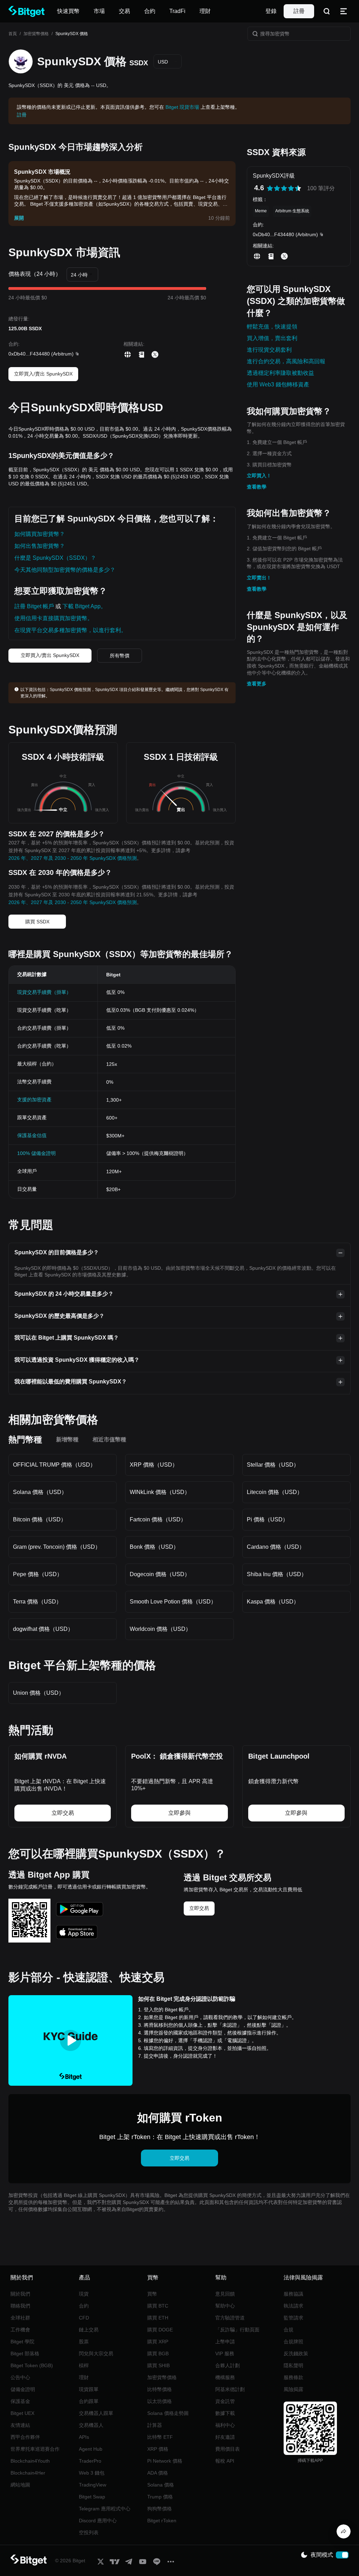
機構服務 (225, 2377)
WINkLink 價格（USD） (160, 1492)
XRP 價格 (158, 2449)
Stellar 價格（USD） (273, 1465)
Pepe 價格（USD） (38, 1574)
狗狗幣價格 (160, 2509)
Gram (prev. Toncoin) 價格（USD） (57, 1547)
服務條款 (293, 2377)
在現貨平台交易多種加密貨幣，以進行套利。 (70, 630)
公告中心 (20, 2377)
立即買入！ (259, 476)
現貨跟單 (89, 2389)
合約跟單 (89, 2401)
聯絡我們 (20, 2306)
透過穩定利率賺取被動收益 (280, 373)
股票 (84, 2342)
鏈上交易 (89, 2330)
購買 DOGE (160, 2330)
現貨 (84, 2294)
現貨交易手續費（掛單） (44, 992)
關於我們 (20, 2294)
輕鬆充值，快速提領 (272, 327)
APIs (84, 2437)
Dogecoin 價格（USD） (160, 1574)
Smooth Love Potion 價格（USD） (173, 1602)
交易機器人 (91, 2425)
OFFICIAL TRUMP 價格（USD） (54, 1465)
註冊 (299, 11)
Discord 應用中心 (98, 2521)
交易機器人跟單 (96, 2413)
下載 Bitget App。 (84, 606)
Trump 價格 (160, 2497)
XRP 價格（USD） (154, 1465)
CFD (84, 2318)
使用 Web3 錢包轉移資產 (278, 384)
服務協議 (293, 2294)
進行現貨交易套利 (269, 350)
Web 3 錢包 (92, 2473)
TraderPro (90, 2461)
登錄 (271, 11)
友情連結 (20, 2425)
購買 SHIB (158, 2365)
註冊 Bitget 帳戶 (34, 606)
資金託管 (225, 2401)
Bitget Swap (92, 2497)
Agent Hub (91, 2449)
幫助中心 (225, 2306)
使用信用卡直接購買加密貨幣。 (54, 618)
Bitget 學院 (22, 2342)
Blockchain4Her (28, 2473)
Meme (261, 211)
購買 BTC (158, 2306)
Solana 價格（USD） (40, 1492)
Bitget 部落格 (25, 2353)
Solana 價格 (161, 2485)
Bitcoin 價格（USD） (40, 1519)
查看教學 (257, 487)
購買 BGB (158, 2353)
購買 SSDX (37, 922)
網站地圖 (20, 2485)
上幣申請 (225, 2342)
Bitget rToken (162, 2521)
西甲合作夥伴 (25, 2437)
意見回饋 (225, 2294)
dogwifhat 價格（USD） (43, 1629)
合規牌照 (293, 2342)
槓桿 (84, 2365)
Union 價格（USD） (39, 1693)
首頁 (13, 34)
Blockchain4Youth (30, 2461)
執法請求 (293, 2306)
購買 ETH (158, 2318)
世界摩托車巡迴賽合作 (35, 2449)
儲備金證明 (23, 2389)
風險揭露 (293, 2389)
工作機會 (20, 2330)
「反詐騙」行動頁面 (237, 2330)
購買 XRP (158, 2342)
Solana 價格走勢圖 (168, 2413)
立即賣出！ (259, 578)
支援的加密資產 (34, 1100)
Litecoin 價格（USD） (275, 1492)
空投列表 (89, 2532)
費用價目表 (228, 2449)
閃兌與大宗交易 (96, 2353)
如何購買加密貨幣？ (40, 534)
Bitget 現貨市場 (182, 107)
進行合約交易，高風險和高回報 (286, 361)
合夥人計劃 (228, 2365)
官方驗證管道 (230, 2318)
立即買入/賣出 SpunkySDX (43, 374)
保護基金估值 (32, 1135)
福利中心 (225, 2425)
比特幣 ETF (160, 2437)
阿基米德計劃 (230, 2389)
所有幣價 (120, 656)
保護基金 (20, 2401)
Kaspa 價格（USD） (273, 1602)
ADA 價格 (158, 2473)
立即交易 (199, 1908)
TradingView (93, 2485)
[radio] (270, 188)
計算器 (155, 2425)
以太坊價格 (160, 2401)
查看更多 (257, 684)
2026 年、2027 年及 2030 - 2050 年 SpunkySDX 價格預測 (73, 858)
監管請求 (293, 2318)
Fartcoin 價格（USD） (158, 1519)
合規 (289, 2330)
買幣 (152, 2294)
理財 (84, 2377)
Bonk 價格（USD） (154, 1547)
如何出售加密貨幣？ (40, 546)
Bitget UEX (22, 2413)
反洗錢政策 (296, 2353)
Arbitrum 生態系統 (292, 211)
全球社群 (20, 2318)
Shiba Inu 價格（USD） (277, 1574)
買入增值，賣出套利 (272, 338)
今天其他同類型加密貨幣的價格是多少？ (65, 570)
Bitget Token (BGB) (32, 2365)
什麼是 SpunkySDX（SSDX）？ (55, 558)
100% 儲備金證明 (36, 1153)
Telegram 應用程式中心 (105, 2509)
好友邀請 (225, 2437)
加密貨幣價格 (36, 34)
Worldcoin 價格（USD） (160, 1629)
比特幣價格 (160, 2389)
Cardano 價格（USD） (276, 1547)
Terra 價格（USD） (37, 1602)
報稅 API (225, 2461)
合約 (84, 2306)
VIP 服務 (225, 2353)
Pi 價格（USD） (267, 1519)
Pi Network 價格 (165, 2461)
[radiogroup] (284, 188)
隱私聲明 (293, 2365)
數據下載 (225, 2413)
